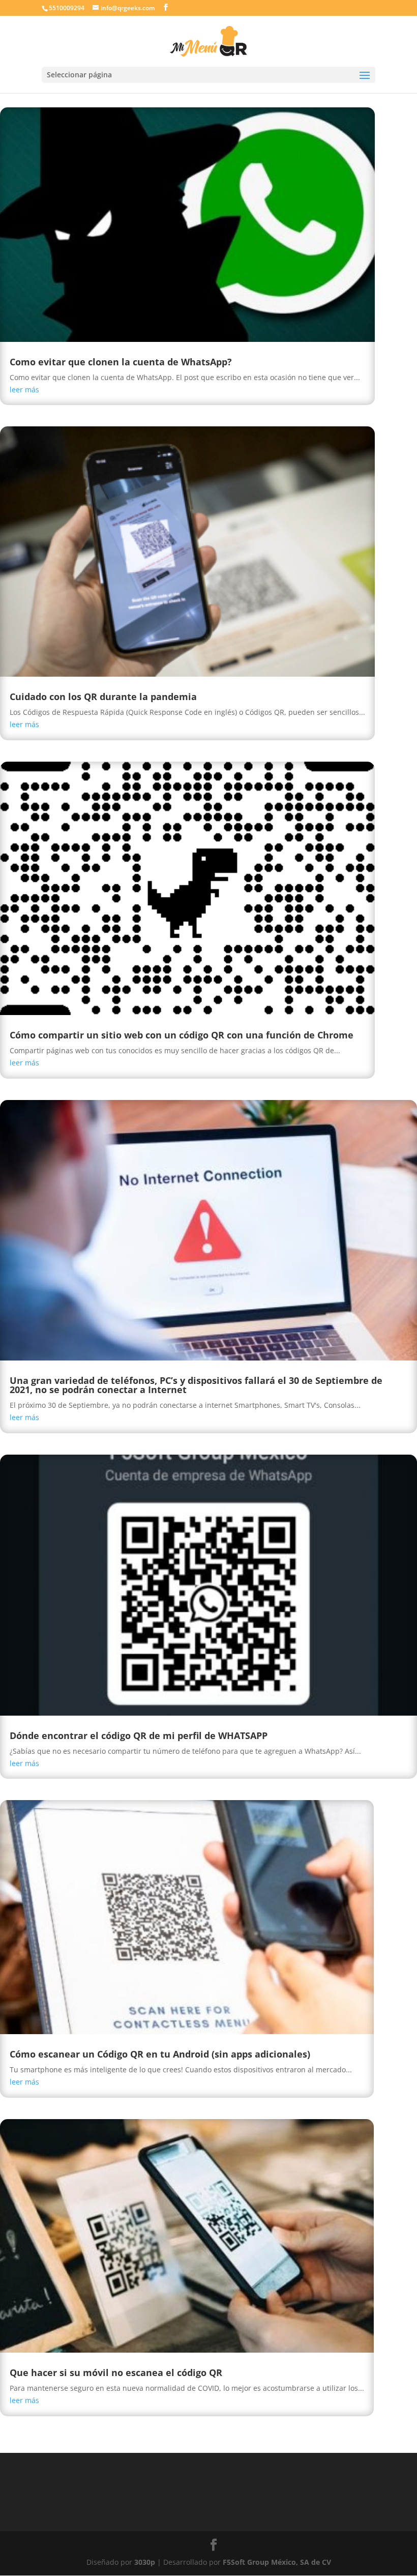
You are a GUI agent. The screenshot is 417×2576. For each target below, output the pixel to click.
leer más (24, 389)
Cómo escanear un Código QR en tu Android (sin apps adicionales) (160, 2054)
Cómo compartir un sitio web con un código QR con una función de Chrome (182, 1035)
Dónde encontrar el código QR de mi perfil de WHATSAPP (139, 1735)
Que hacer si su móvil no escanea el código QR (116, 2372)
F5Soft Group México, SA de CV (277, 2562)
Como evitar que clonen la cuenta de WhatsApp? (121, 362)
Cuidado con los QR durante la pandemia (103, 697)
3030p (145, 2562)
